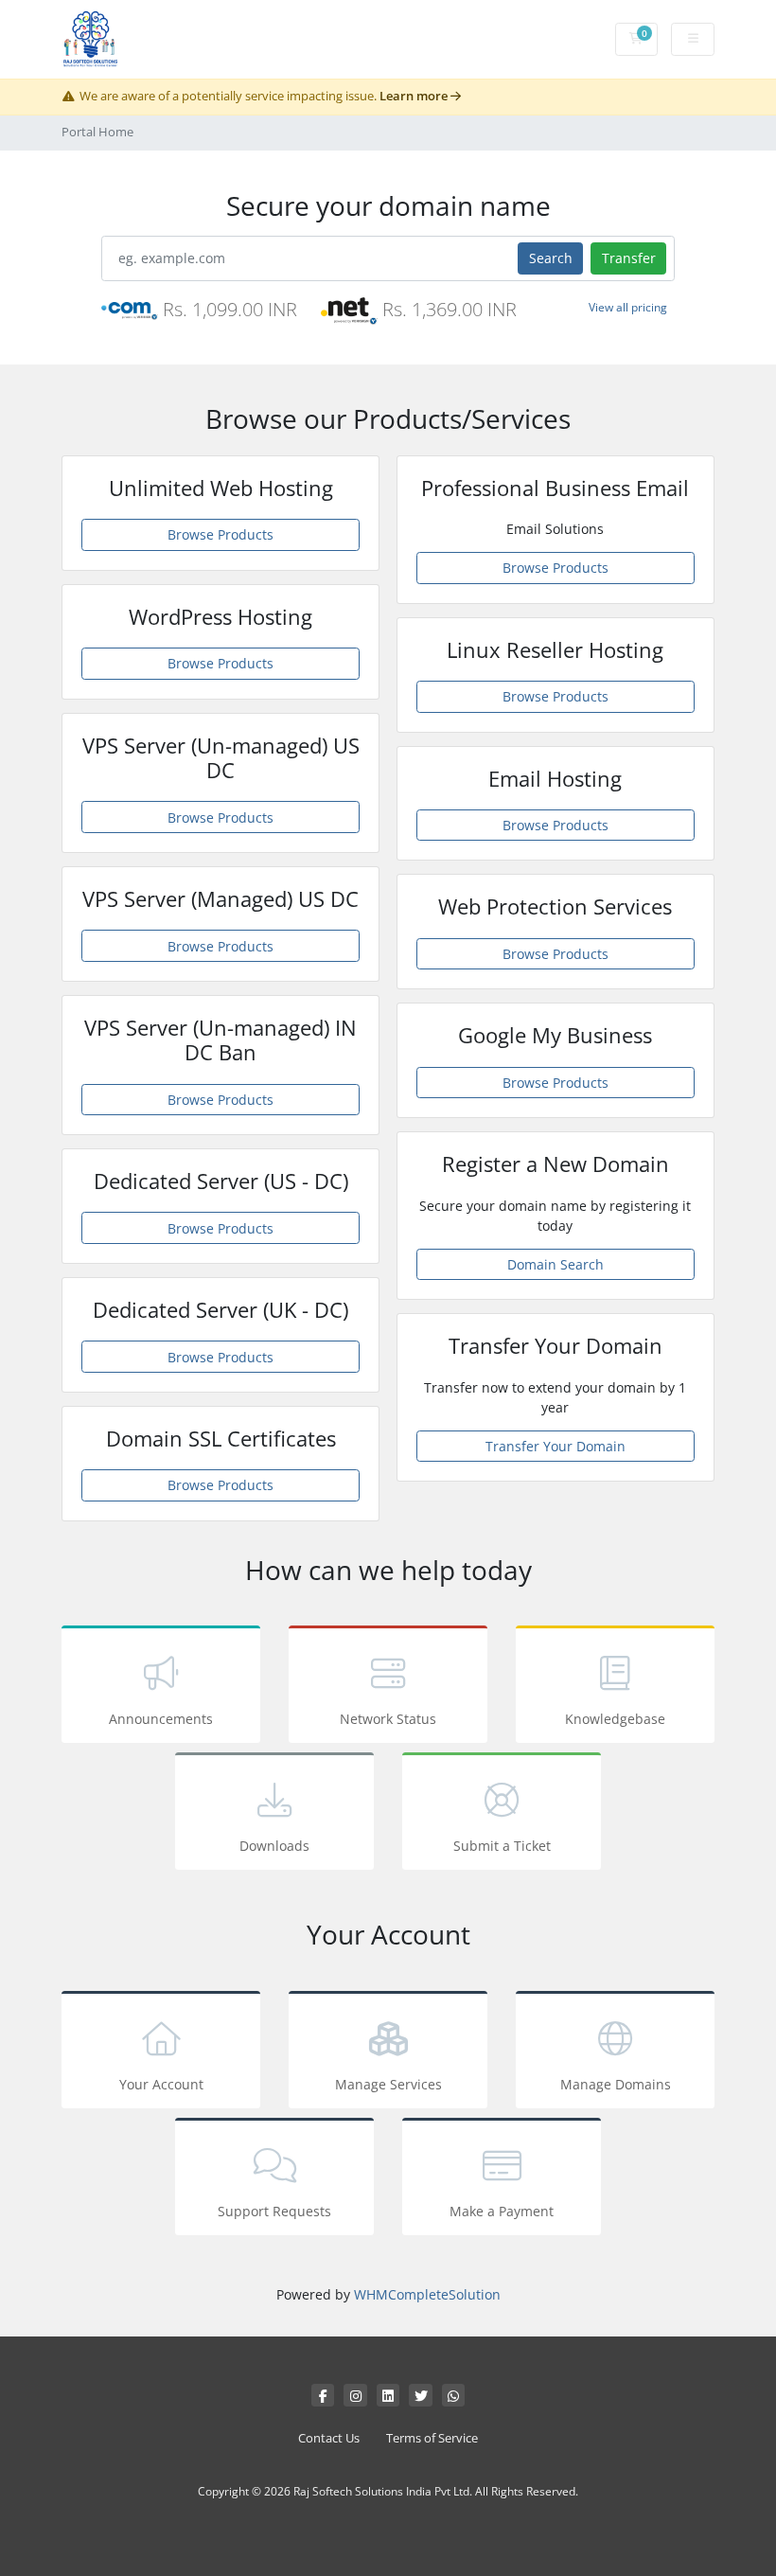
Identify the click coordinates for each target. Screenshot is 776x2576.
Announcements (161, 1719)
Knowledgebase (615, 1719)
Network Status (388, 1719)
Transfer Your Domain (556, 1446)
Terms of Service (432, 2438)
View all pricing (628, 307)
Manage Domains (616, 2084)
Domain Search (556, 1264)
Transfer (629, 258)
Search (551, 258)
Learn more (415, 96)
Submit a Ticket (502, 1846)
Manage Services (388, 2084)
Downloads (274, 1846)
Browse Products (220, 534)
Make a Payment (502, 2211)
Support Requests (274, 2211)
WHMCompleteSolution (427, 2294)
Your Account (161, 2084)
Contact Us (329, 2438)
